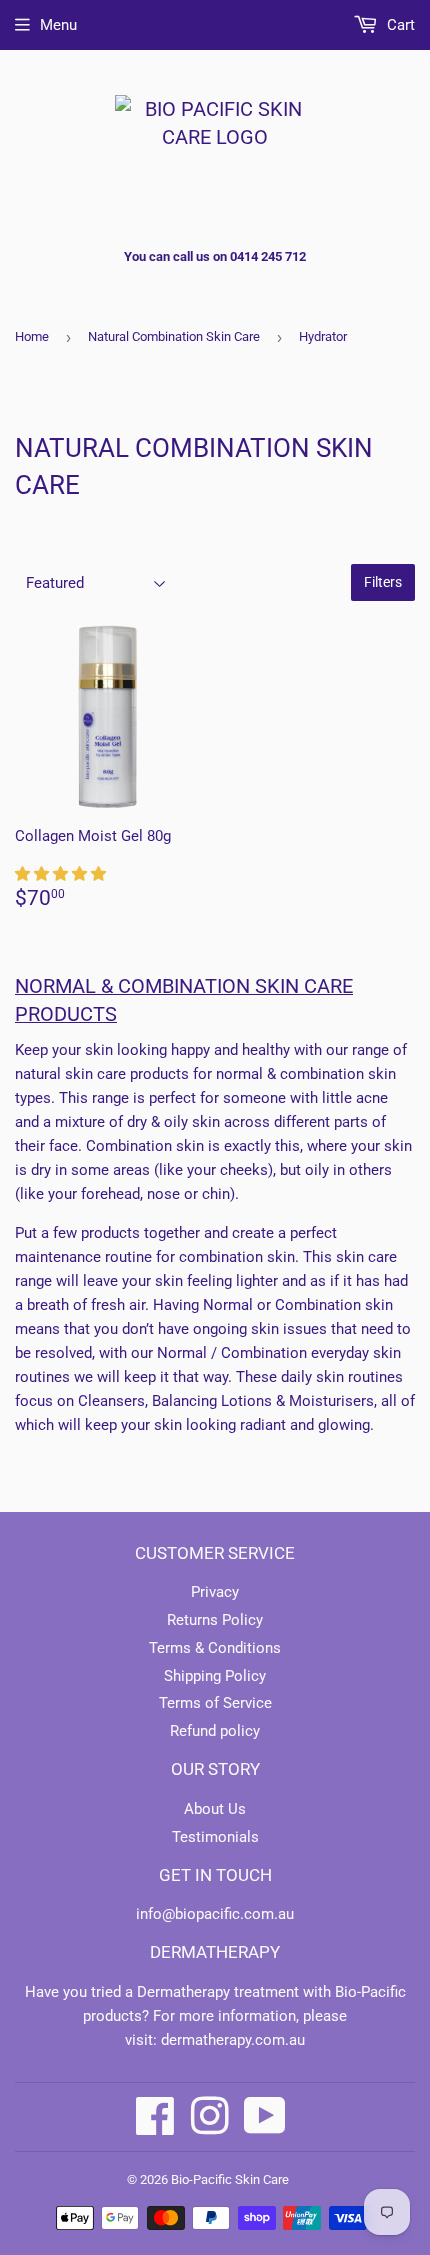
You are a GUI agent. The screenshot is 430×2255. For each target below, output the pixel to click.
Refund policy (215, 1731)
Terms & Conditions (215, 1648)
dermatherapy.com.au (233, 2040)
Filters (383, 582)
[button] (62, 874)
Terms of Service (215, 1703)
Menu (58, 25)
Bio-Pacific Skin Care (230, 2179)
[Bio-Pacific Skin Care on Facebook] (155, 2116)
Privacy (215, 1592)
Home (32, 336)
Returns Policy (215, 1620)
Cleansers (111, 1401)
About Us (215, 1809)
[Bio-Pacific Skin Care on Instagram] (210, 2116)
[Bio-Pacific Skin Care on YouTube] (265, 2116)
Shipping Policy (215, 1676)
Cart (399, 25)
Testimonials (215, 1837)
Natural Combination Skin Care (174, 336)
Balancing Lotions (212, 1401)
